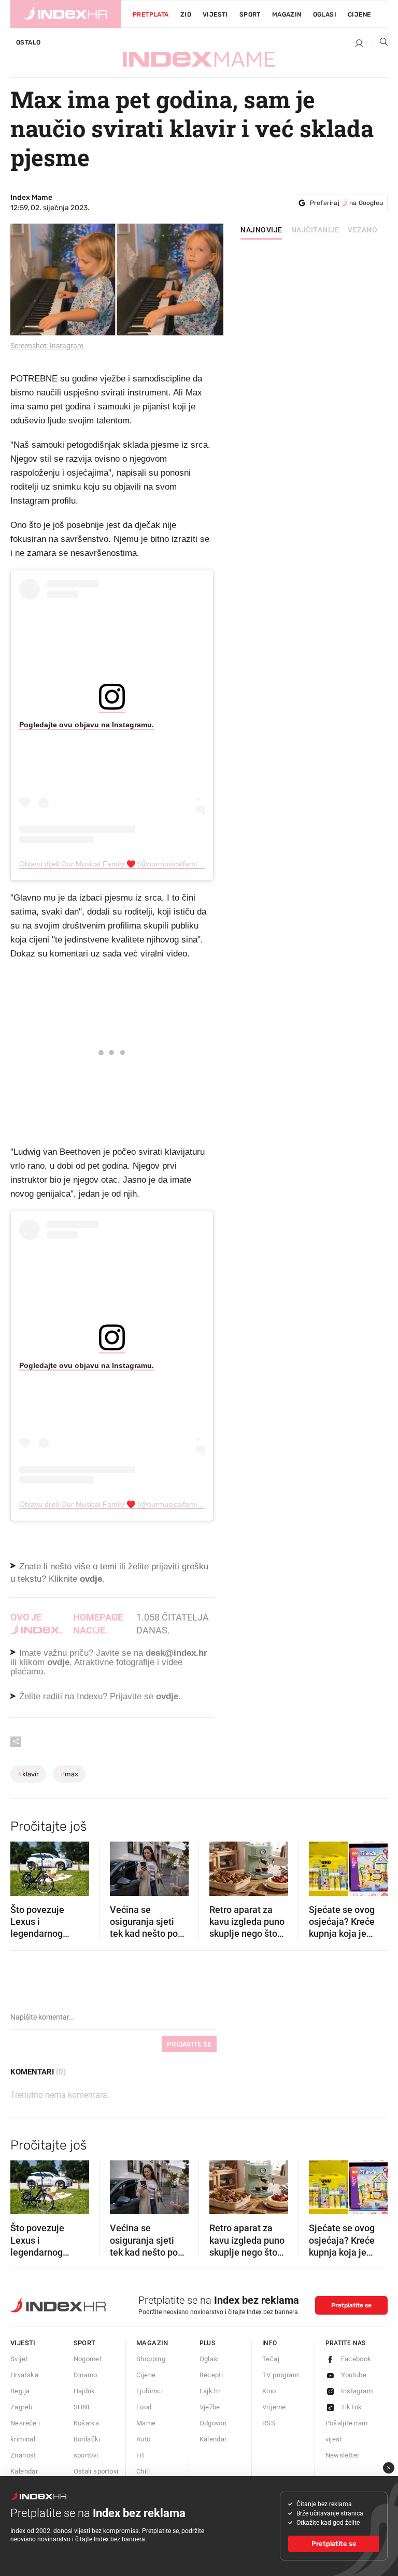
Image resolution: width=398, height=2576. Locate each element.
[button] (23, 1865)
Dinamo (86, 2375)
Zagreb (21, 2407)
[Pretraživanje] (380, 44)
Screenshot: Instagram (47, 346)
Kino (269, 2391)
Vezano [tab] (363, 230)
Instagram (357, 2391)
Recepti (211, 2375)
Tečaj (271, 2359)
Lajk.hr (210, 2391)
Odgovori (213, 2423)
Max (69, 1774)
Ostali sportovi (96, 2471)
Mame (146, 2423)
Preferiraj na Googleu (346, 203)
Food (144, 2407)
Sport (250, 14)
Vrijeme (274, 2407)
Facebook (356, 2359)
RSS (269, 2423)
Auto (144, 2439)
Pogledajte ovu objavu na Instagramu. (87, 725)
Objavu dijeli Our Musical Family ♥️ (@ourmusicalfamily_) (114, 864)
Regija (20, 2391)
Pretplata (151, 14)
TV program (280, 2375)
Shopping (151, 2359)
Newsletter (343, 2455)
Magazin (152, 2343)
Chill (143, 2471)
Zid (186, 14)
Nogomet (88, 2359)
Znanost (23, 2455)
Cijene (359, 14)
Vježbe (210, 2407)
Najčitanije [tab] (315, 230)
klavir (28, 1774)
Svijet (19, 2359)
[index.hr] (66, 14)
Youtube (354, 2375)
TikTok (352, 2407)
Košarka (87, 2423)
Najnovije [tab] (261, 230)
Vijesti (215, 14)
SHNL (83, 2407)
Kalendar (24, 2471)
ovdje (58, 1662)
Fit (140, 2455)
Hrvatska (24, 2375)
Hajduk (84, 2391)
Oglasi (325, 14)
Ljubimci (150, 2391)
